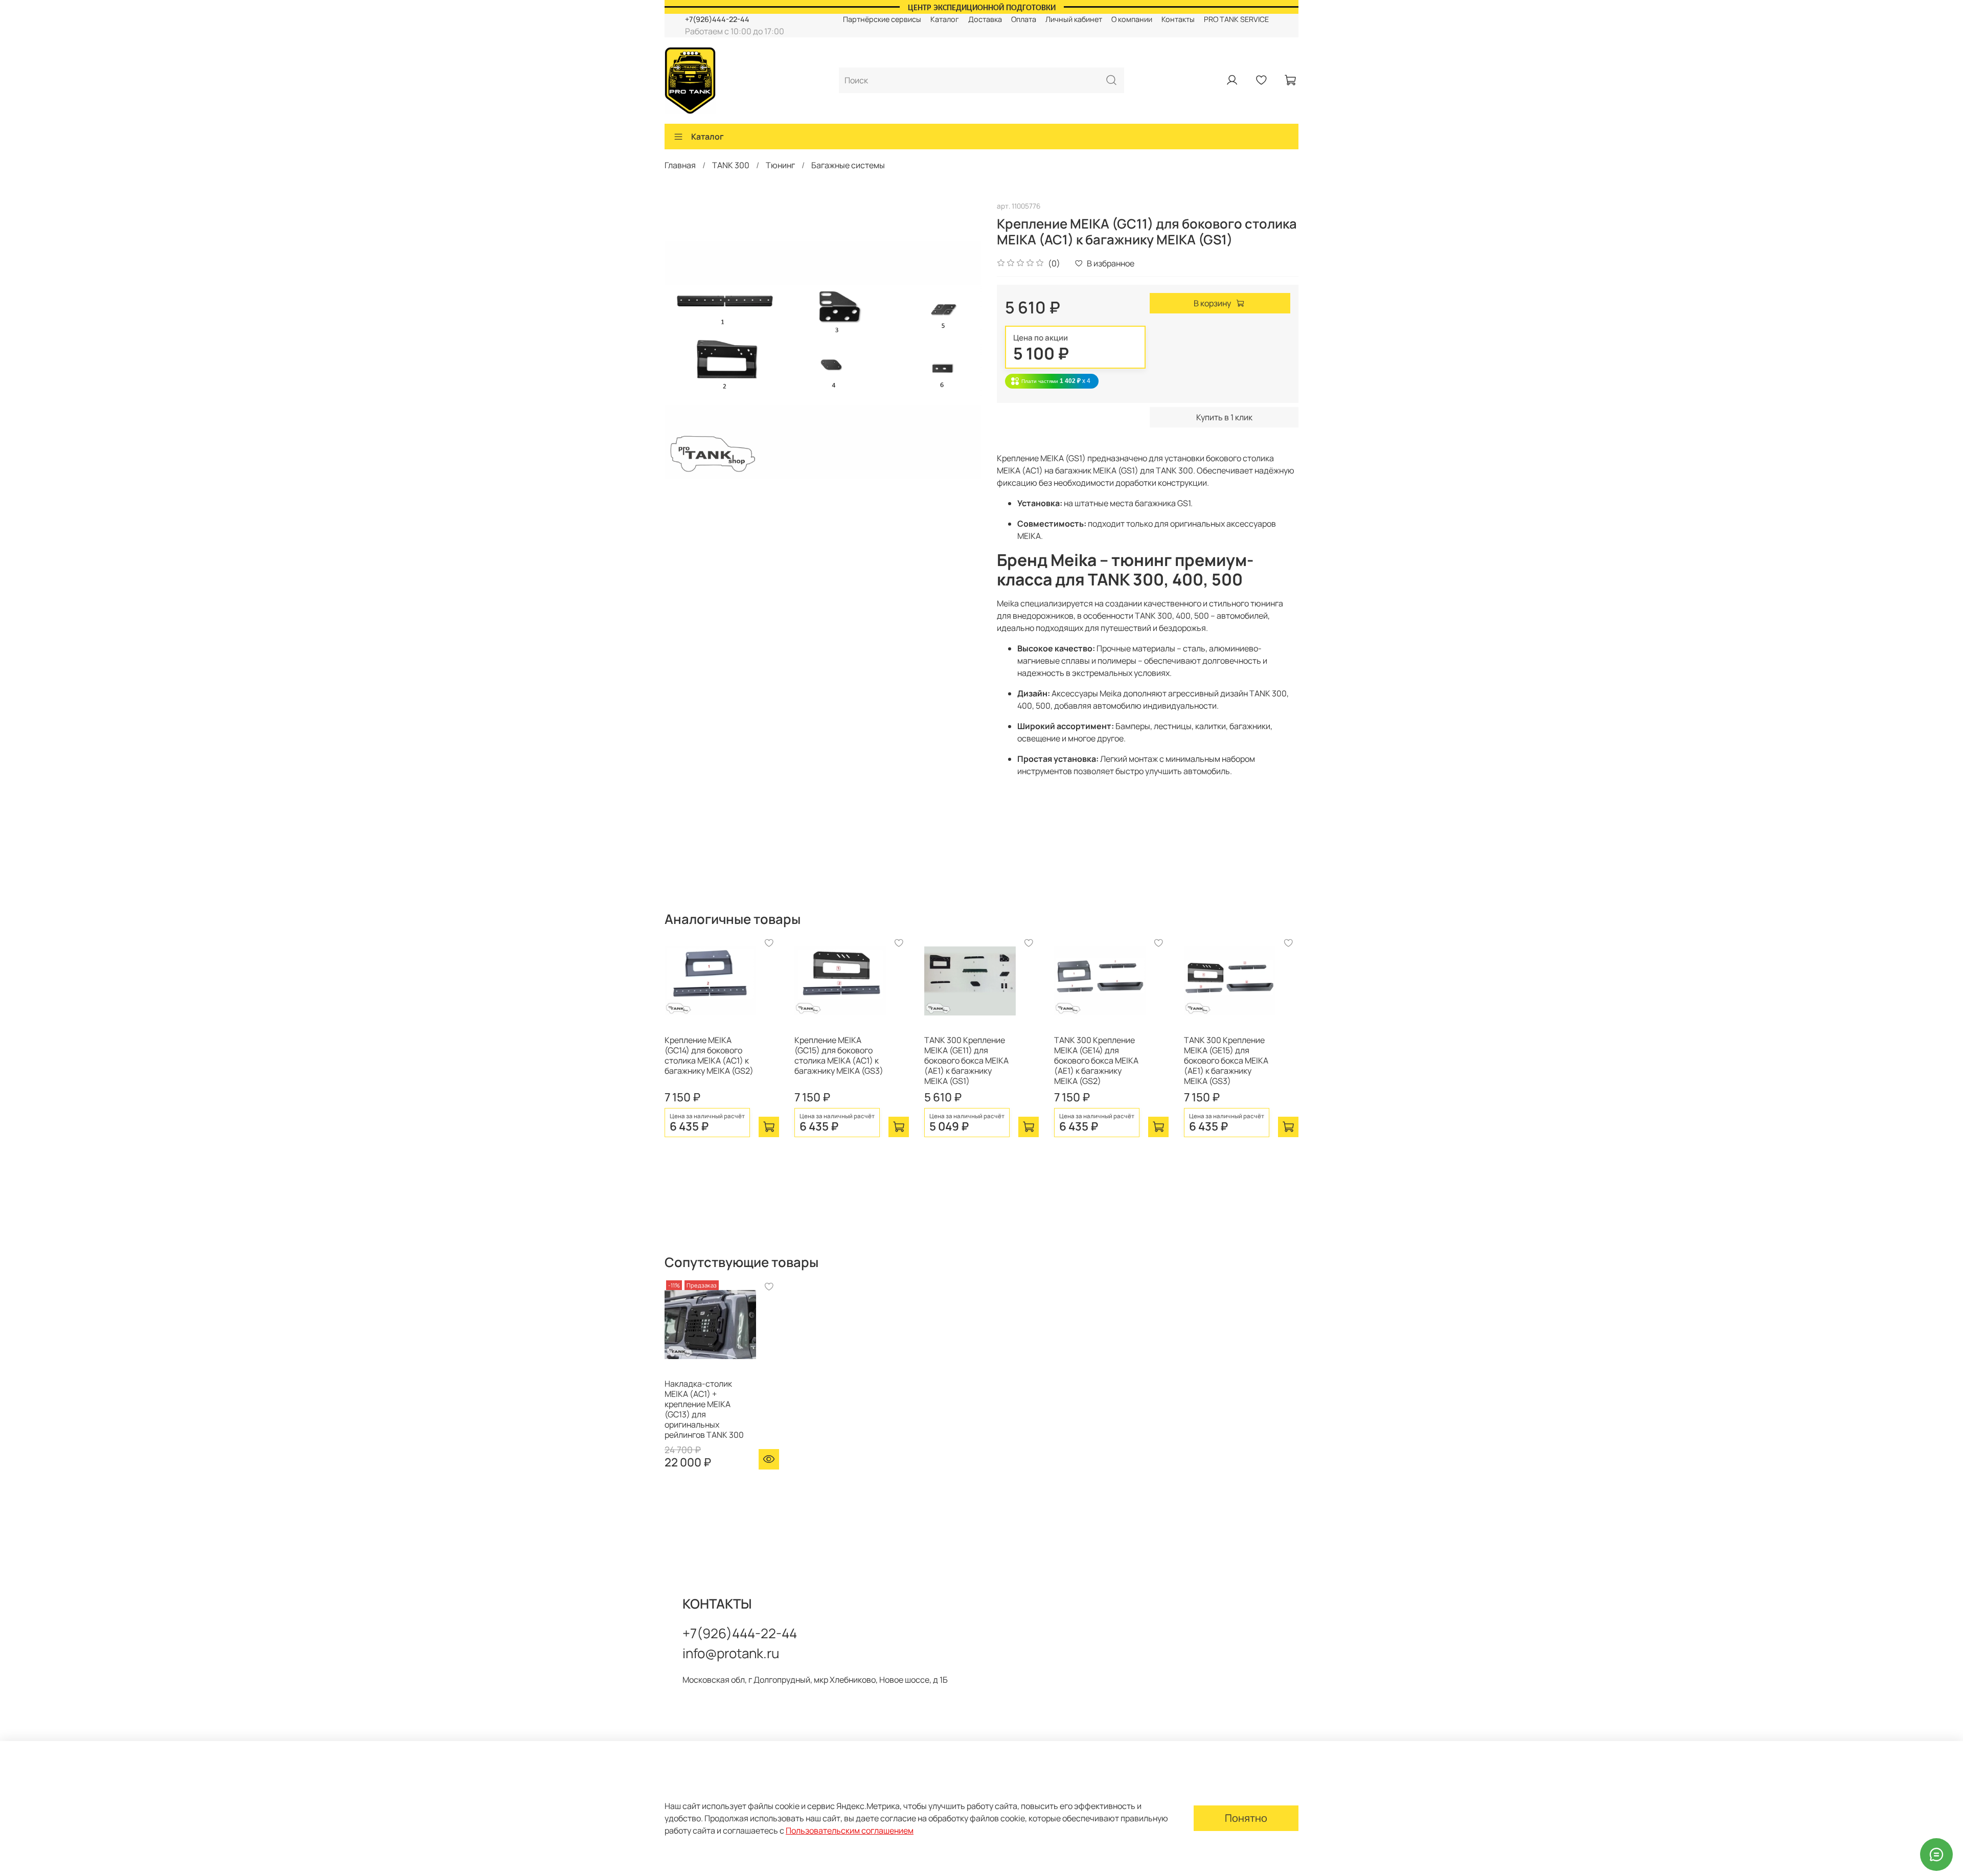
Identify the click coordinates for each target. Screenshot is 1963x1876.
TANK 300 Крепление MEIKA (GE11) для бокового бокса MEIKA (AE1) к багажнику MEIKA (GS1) (966, 1060)
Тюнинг (780, 165)
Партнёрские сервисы (882, 19)
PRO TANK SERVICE (1236, 19)
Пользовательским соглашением (850, 1830)
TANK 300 (731, 165)
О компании (1132, 19)
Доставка (985, 19)
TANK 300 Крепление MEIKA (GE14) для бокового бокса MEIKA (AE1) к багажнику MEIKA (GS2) (1096, 1060)
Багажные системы (848, 165)
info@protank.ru (731, 1653)
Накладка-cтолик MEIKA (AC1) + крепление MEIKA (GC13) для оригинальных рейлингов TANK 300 (704, 1409)
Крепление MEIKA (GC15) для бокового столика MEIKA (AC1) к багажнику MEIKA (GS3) (839, 1055)
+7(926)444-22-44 (717, 19)
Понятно (1246, 1818)
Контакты (1178, 19)
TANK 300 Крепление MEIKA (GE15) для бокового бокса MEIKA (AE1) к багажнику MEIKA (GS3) (1226, 1060)
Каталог (945, 19)
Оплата (1024, 19)
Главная (680, 165)
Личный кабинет (1074, 19)
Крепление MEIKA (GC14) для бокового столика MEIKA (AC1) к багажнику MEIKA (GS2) (709, 1055)
